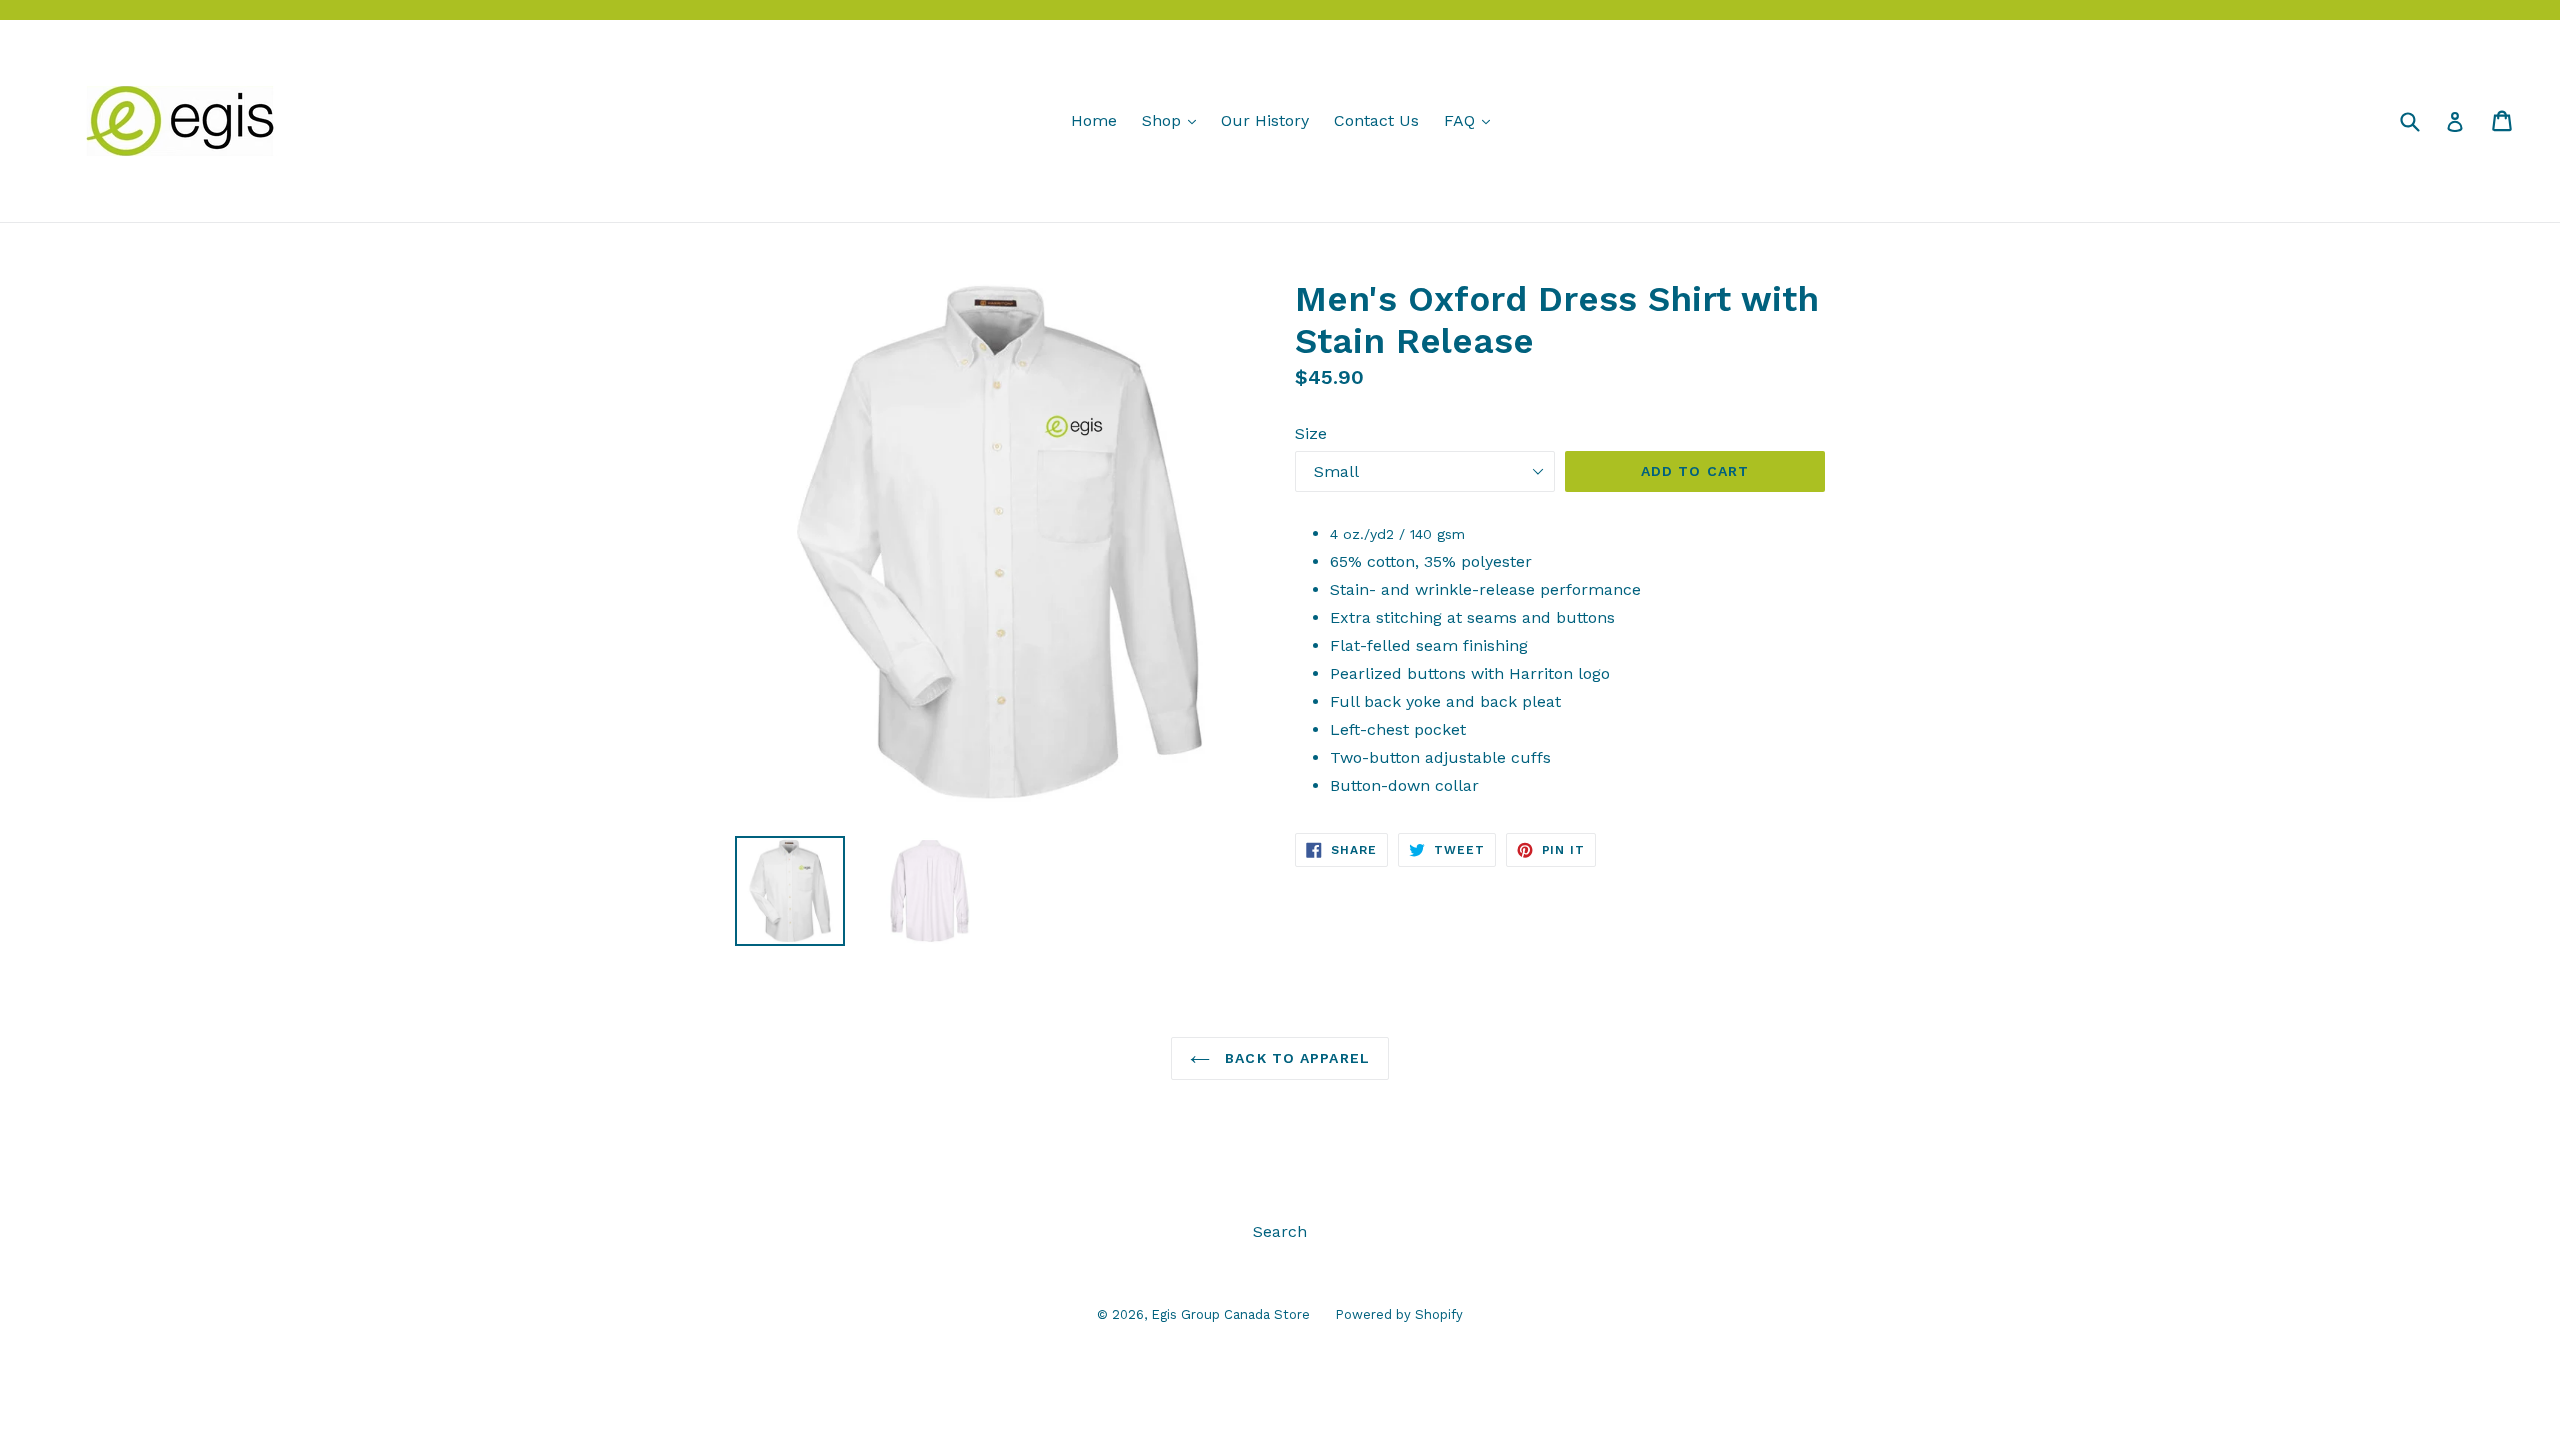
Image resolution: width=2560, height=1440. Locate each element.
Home (1094, 120)
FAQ (1472, 120)
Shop (1174, 120)
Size (1311, 433)
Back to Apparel (1295, 1058)
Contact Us (1376, 120)
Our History (1265, 120)
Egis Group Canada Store (1230, 1314)
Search (1280, 1231)
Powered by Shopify (1399, 1314)
